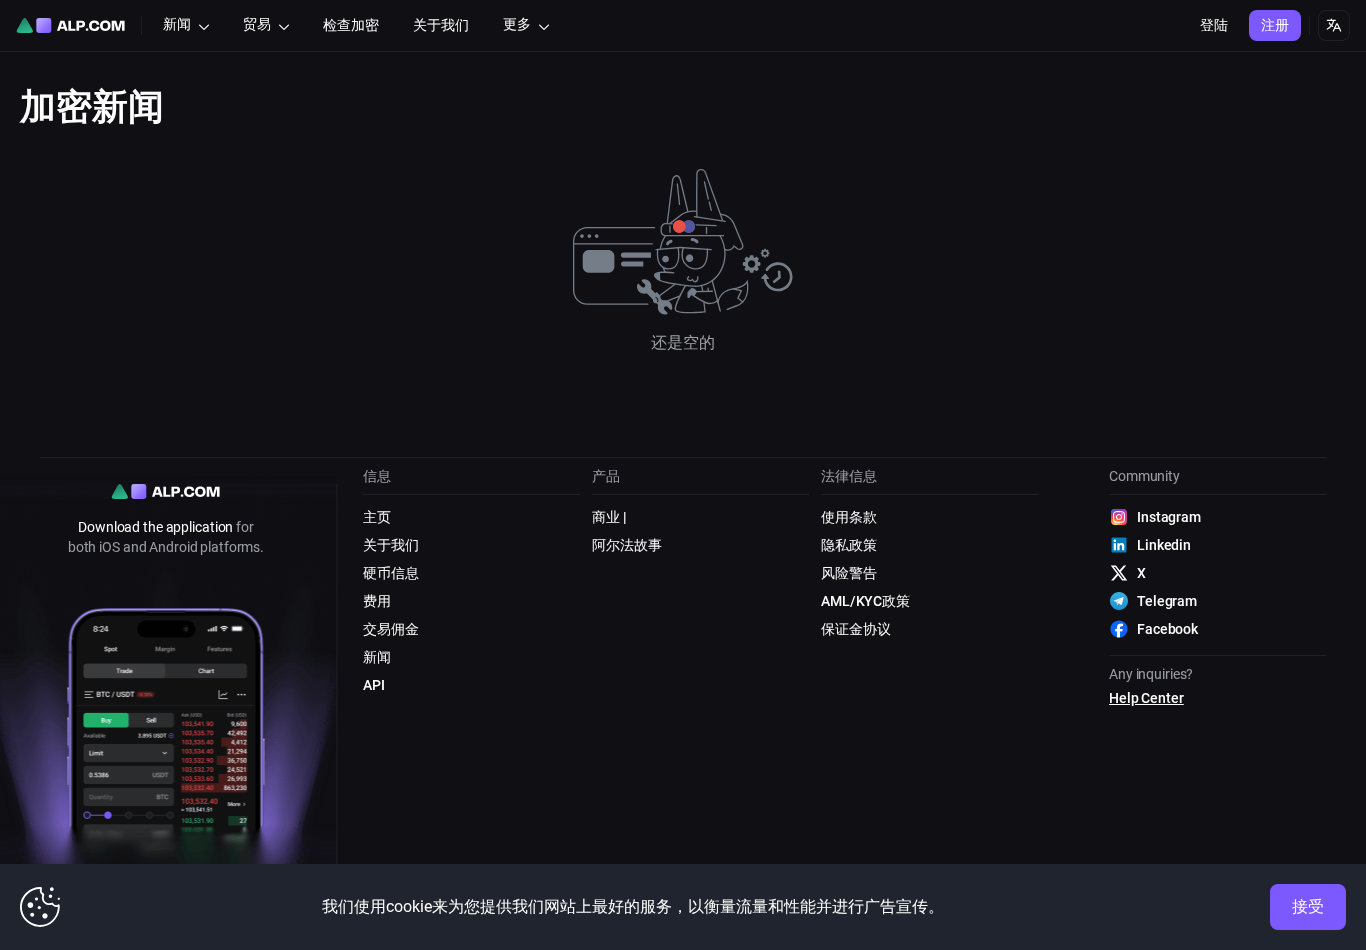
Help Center (1146, 698)
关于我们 (391, 545)
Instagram (1169, 517)
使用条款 (849, 517)
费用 (377, 601)
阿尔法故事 (626, 545)
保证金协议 (855, 629)
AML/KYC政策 (865, 601)
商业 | (609, 517)
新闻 (377, 657)
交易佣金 (391, 629)
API (374, 685)
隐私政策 (849, 545)
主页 (377, 517)
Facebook (1167, 629)
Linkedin (1164, 545)
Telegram (1167, 601)
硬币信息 (391, 573)
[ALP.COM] (70, 25)
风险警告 (849, 573)
